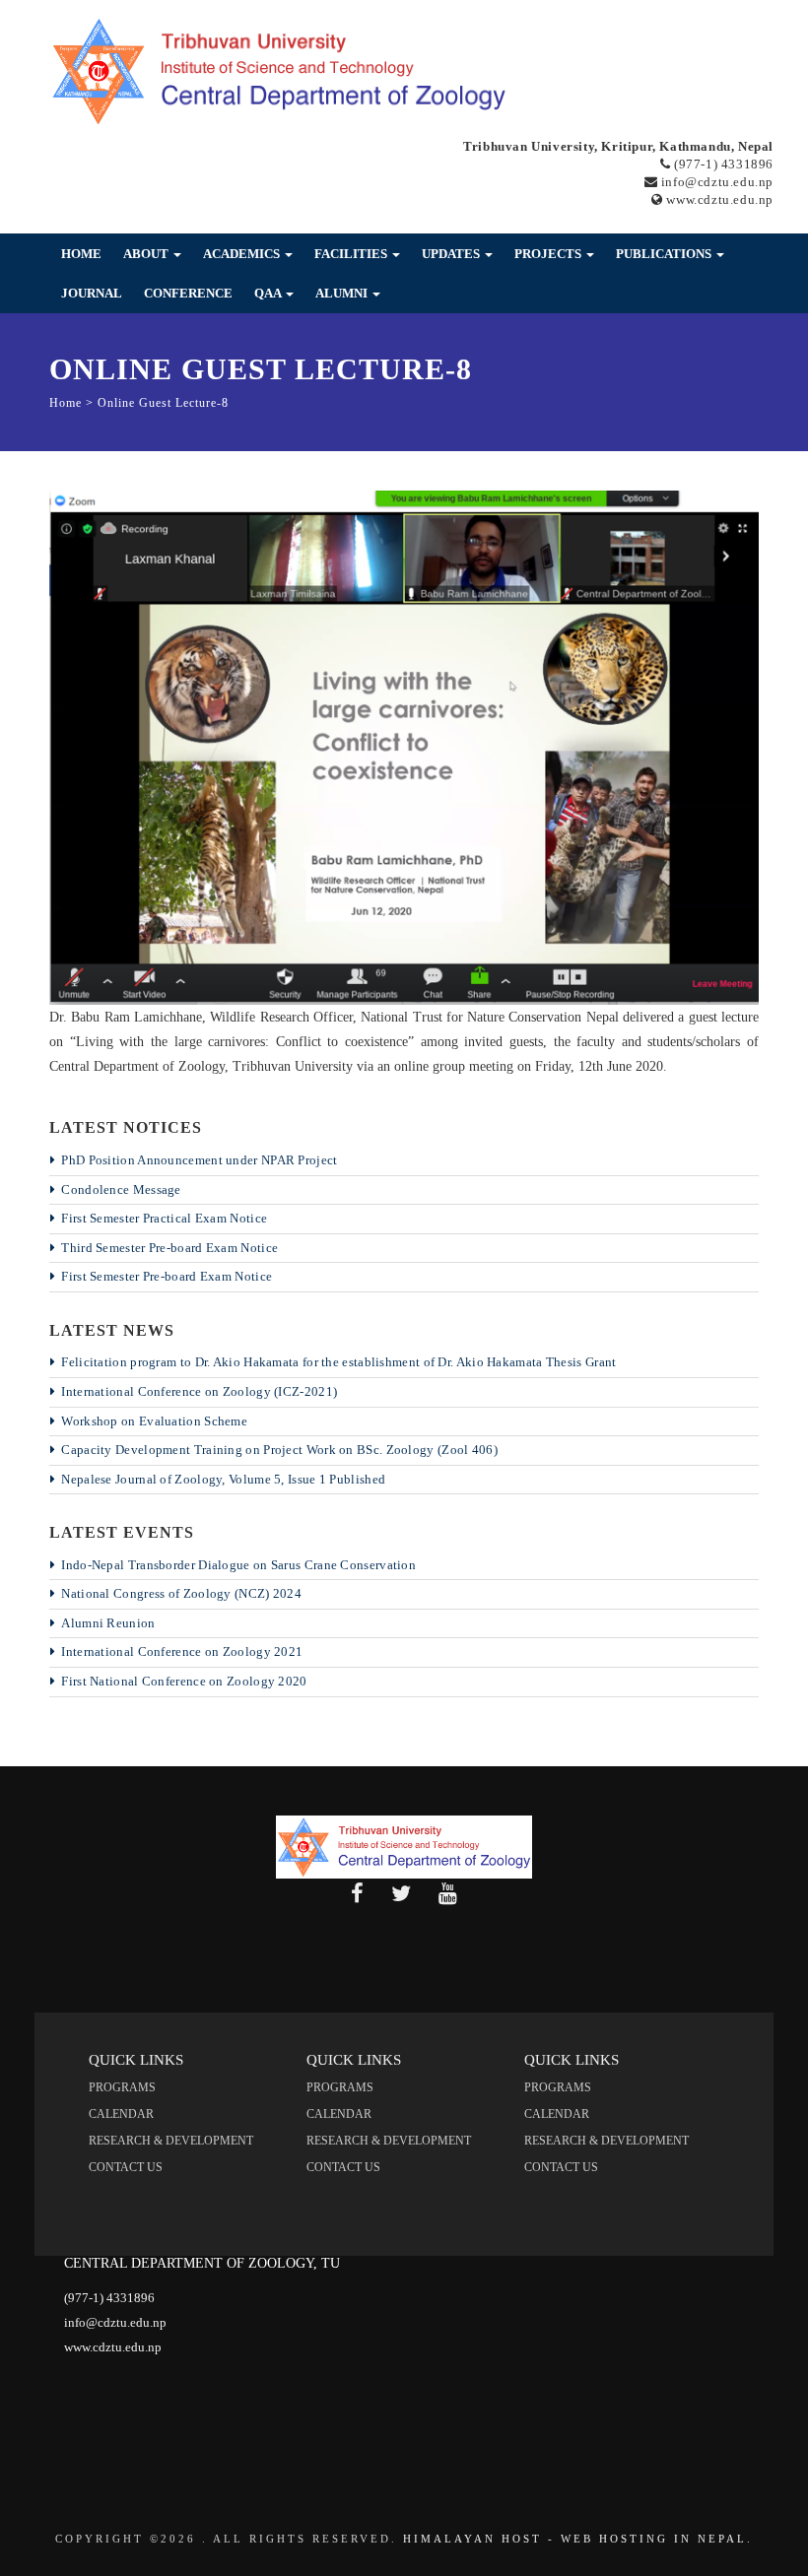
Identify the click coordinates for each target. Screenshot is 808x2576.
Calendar (121, 2114)
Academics (243, 254)
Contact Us (126, 2167)
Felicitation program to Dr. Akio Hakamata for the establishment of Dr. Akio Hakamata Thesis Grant (338, 1362)
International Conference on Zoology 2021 (182, 1651)
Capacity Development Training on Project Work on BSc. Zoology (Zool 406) (279, 1450)
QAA (269, 293)
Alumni (343, 293)
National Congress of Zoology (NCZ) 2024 (181, 1593)
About (147, 254)
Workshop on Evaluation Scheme (154, 1421)
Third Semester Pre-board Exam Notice (169, 1248)
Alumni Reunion (108, 1623)
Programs (122, 2087)
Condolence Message (121, 1189)
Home (81, 254)
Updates (452, 254)
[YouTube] (448, 1894)
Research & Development (171, 2141)
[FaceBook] (357, 1894)
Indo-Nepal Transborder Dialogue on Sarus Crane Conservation (238, 1565)
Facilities (352, 254)
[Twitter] (401, 1894)
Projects (549, 254)
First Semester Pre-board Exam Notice (167, 1276)
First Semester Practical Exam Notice (164, 1218)
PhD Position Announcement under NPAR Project (199, 1160)
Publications (665, 254)
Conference (188, 293)
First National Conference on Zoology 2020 (184, 1681)
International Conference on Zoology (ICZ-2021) (199, 1391)
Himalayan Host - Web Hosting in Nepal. (578, 2539)
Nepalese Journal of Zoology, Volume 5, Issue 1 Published (223, 1479)
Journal (92, 293)
